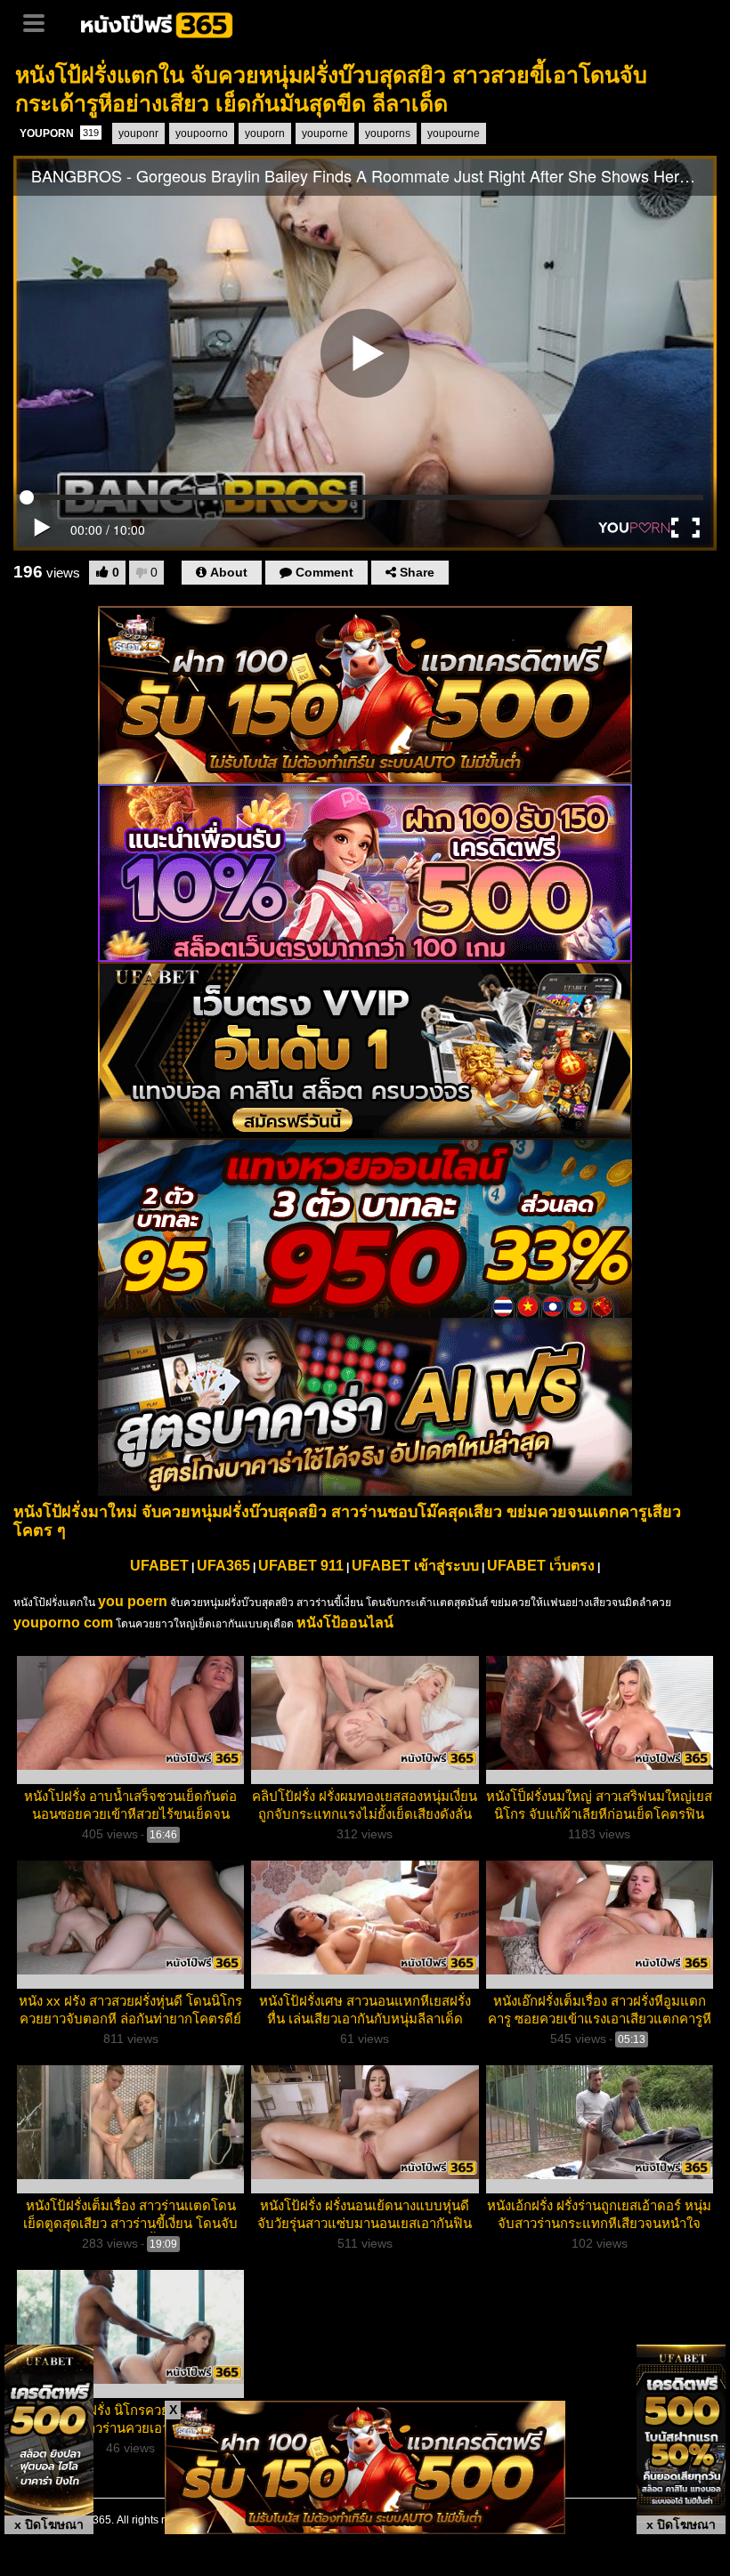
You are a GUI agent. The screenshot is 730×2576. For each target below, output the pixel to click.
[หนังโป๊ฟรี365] (158, 23)
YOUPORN (59, 133)
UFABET (159, 1566)
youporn (265, 133)
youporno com (63, 1623)
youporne (325, 133)
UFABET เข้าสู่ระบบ (415, 1566)
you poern (133, 1601)
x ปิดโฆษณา (49, 2524)
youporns (388, 133)
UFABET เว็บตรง (541, 1566)
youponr (138, 133)
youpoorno (202, 133)
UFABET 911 (301, 1566)
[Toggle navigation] (40, 21)
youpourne (454, 133)
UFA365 (223, 1566)
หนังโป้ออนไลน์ (345, 1623)
